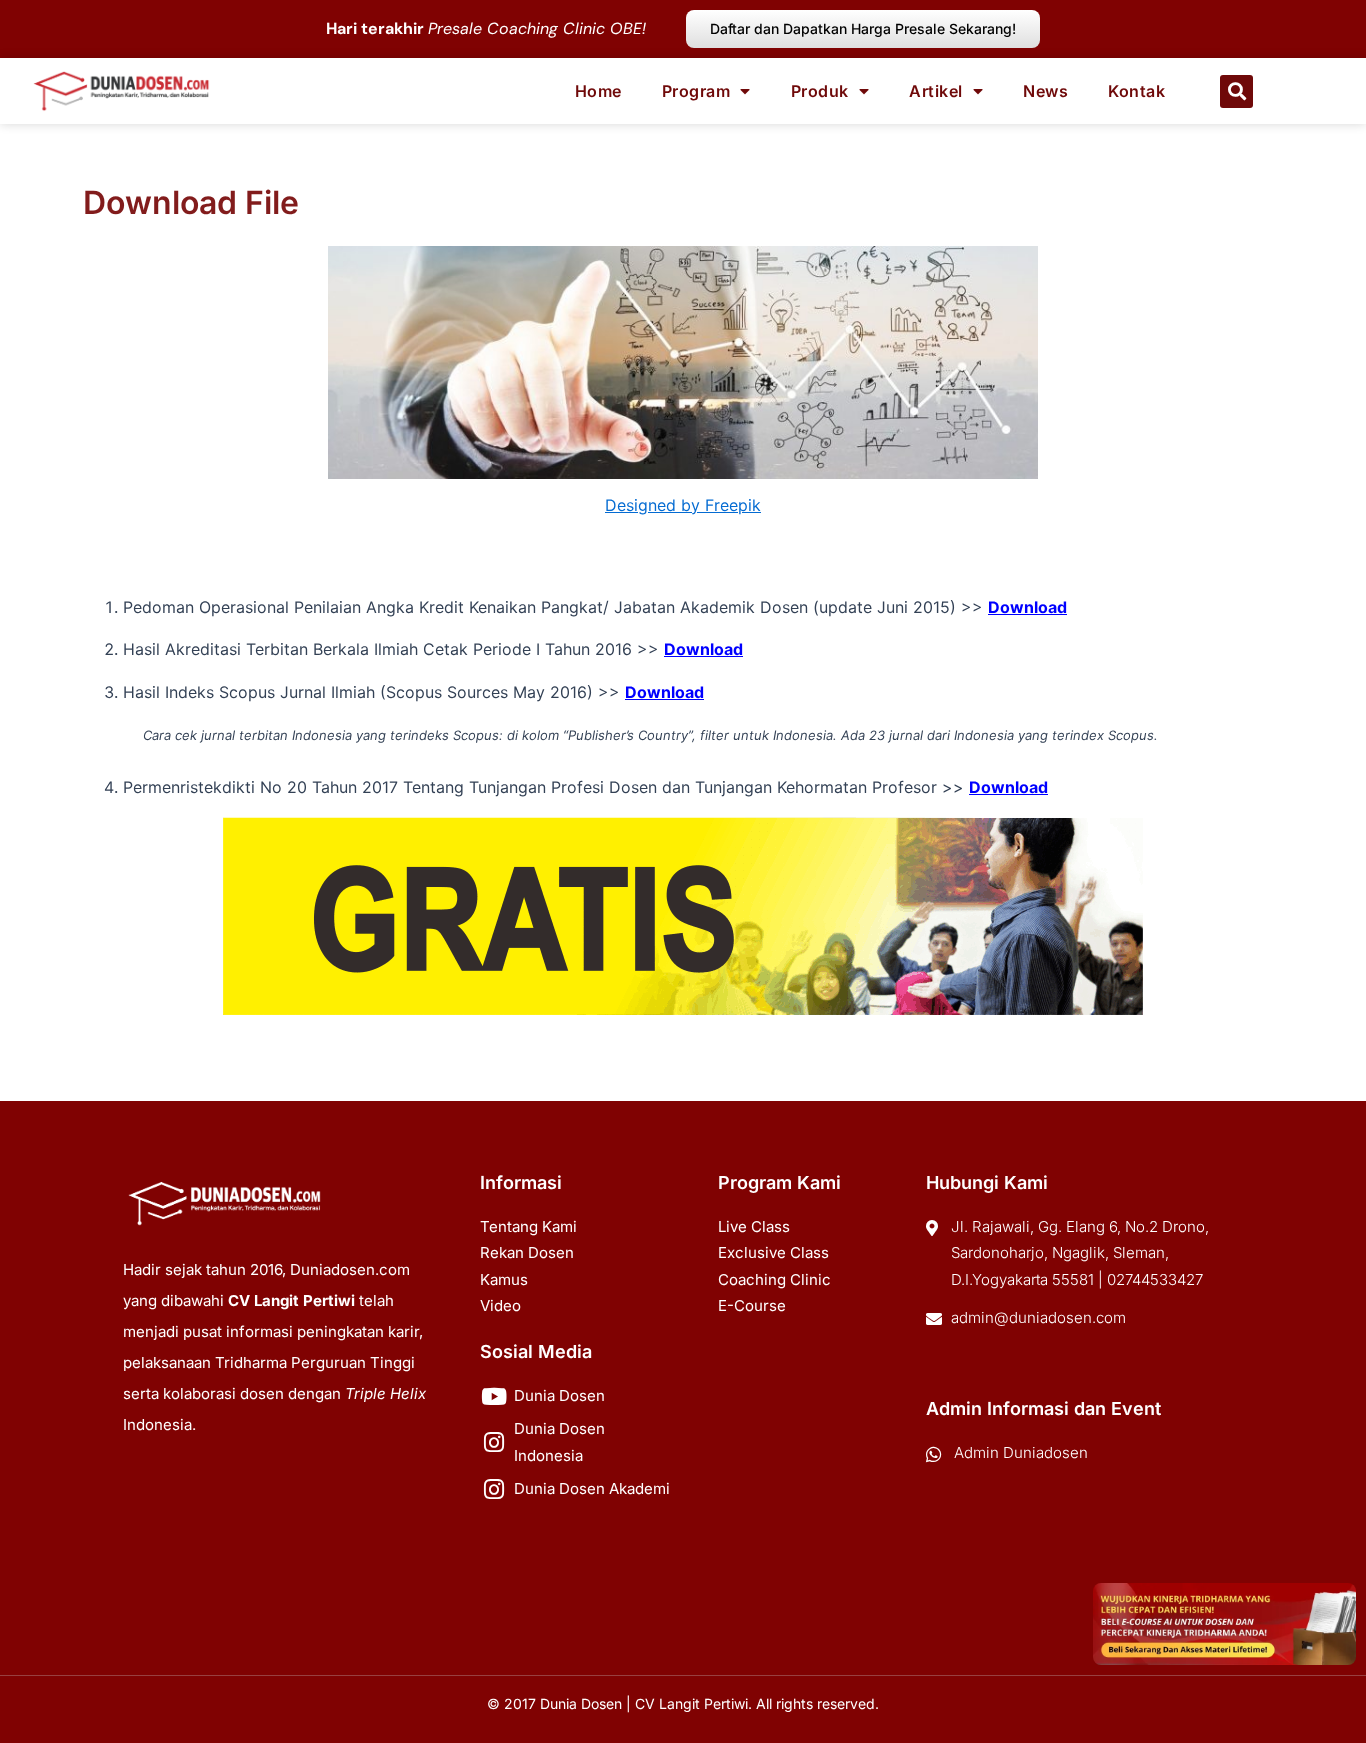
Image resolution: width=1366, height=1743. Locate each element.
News (1045, 91)
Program (696, 91)
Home (598, 91)
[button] (1236, 91)
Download (1027, 607)
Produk (820, 91)
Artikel (936, 91)
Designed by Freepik (683, 505)
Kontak (1136, 91)
